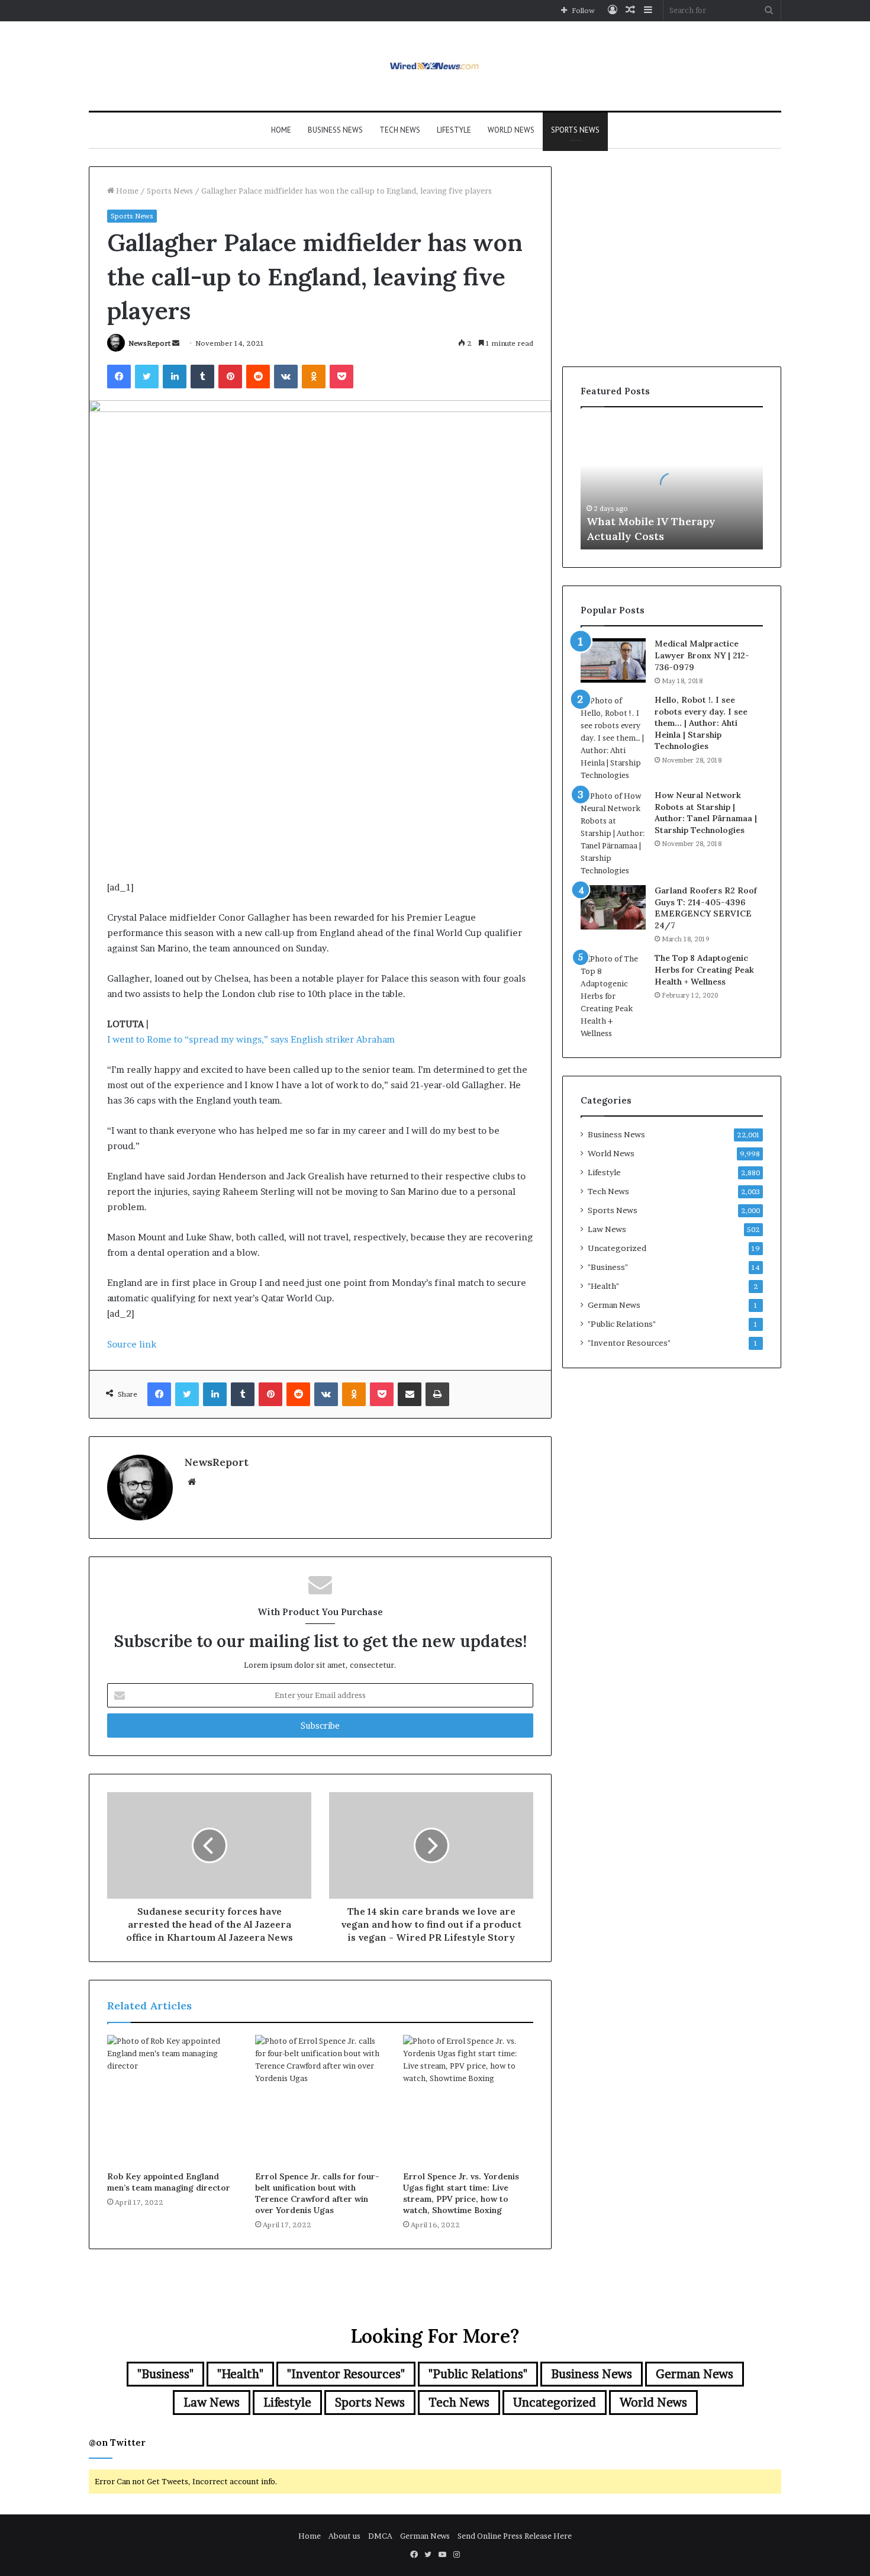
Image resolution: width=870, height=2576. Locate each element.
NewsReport (149, 343)
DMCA (380, 2536)
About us (344, 2536)
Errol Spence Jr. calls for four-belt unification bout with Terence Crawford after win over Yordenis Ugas (317, 2193)
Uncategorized (617, 1248)
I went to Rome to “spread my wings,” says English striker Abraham (251, 1039)
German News (614, 1305)
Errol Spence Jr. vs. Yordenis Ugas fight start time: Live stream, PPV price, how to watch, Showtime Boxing (461, 2193)
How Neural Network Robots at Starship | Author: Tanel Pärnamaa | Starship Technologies (706, 813)
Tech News (400, 130)
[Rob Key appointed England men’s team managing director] (172, 2100)
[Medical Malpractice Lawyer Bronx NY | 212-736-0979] (613, 660)
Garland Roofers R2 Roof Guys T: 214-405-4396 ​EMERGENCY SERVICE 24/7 (706, 908)
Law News (607, 1229)
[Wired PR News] (435, 66)
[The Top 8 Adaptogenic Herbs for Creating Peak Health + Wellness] (613, 996)
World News (511, 130)
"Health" (603, 1286)
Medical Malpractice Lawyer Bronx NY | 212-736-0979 (702, 655)
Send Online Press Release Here (515, 2536)
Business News (335, 130)
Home (281, 130)
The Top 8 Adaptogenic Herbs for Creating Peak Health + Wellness (704, 969)
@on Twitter (117, 2442)
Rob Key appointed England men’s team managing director (169, 2182)
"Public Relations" (622, 1324)
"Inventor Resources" (629, 1343)
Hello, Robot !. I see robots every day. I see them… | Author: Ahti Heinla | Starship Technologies (701, 723)
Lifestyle (454, 130)
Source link (132, 1344)
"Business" (608, 1267)
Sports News (575, 130)
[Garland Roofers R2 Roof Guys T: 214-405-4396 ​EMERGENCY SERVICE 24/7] (613, 907)
